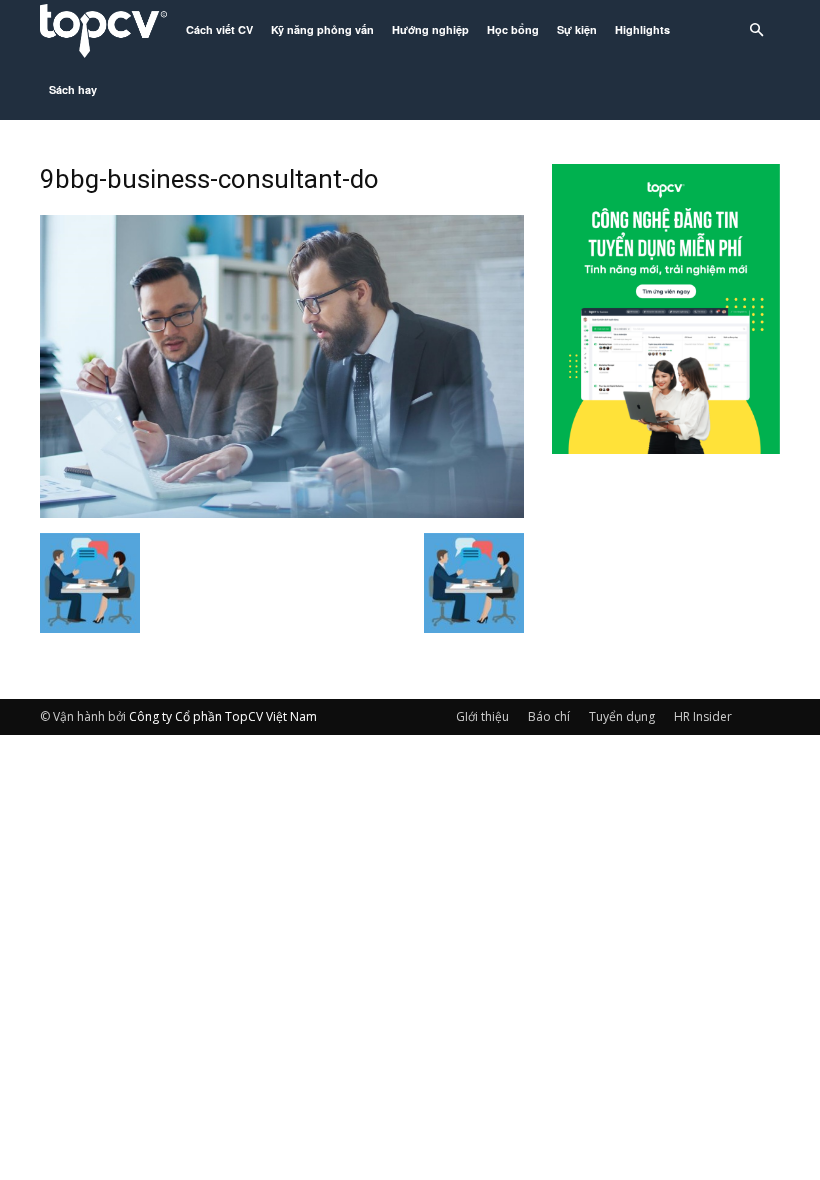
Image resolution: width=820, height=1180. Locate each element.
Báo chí (549, 716)
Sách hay (73, 89)
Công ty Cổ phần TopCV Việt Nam (223, 716)
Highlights (642, 29)
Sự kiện (577, 29)
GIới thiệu (482, 716)
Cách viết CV (219, 29)
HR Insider (703, 716)
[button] (756, 30)
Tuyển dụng (622, 716)
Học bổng (513, 29)
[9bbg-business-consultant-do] (282, 512)
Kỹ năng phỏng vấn (322, 29)
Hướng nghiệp (430, 29)
